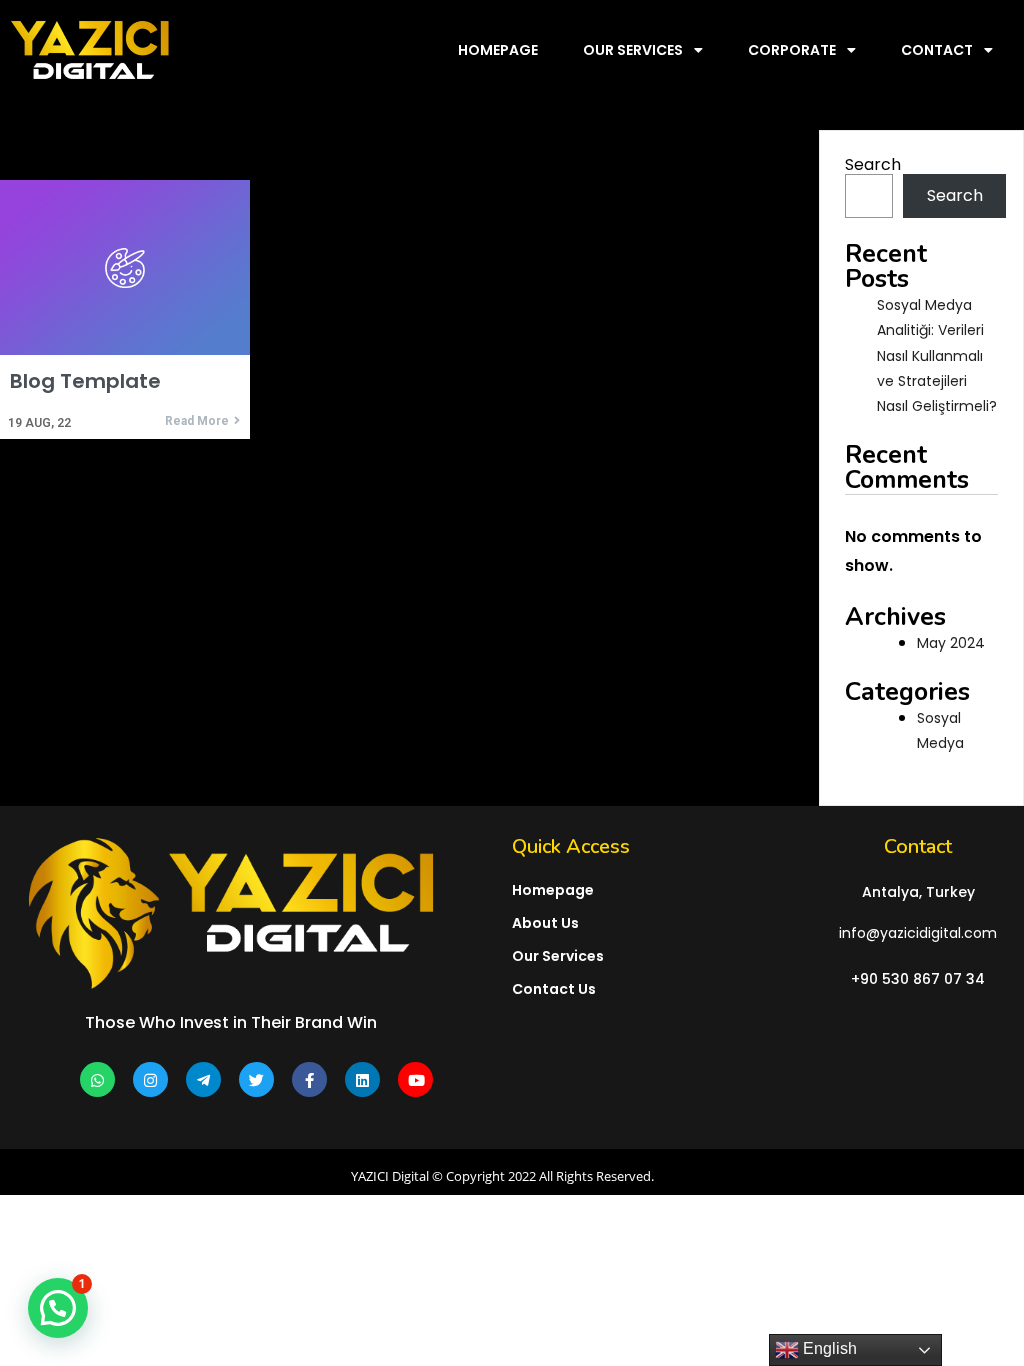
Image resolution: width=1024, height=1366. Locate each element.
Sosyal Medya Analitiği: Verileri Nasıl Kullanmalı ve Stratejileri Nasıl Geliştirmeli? (937, 355)
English (828, 1348)
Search (873, 164)
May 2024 (951, 643)
